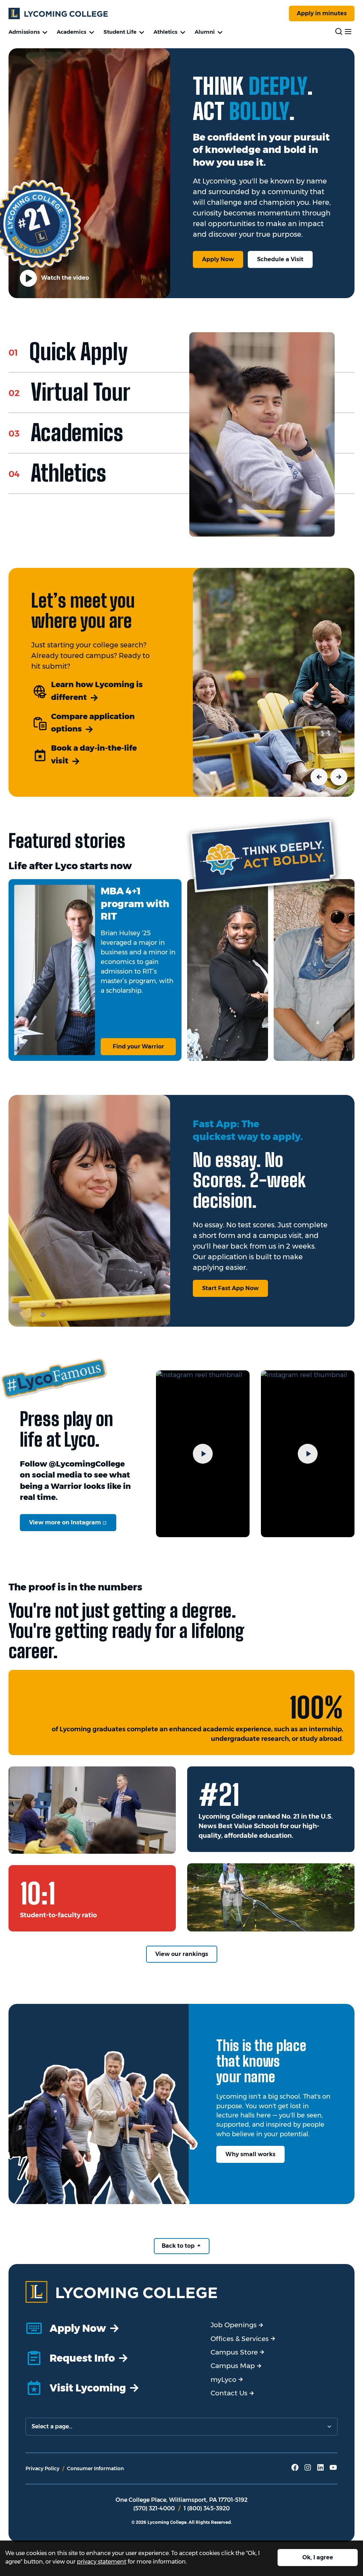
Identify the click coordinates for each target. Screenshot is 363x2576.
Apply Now (218, 259)
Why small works (250, 2154)
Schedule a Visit (280, 259)
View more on (73, 1522)
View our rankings (182, 1954)
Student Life (120, 32)
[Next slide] (339, 777)
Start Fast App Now (230, 1288)
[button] (104, 352)
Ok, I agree (318, 2557)
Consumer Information (95, 2468)
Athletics (165, 32)
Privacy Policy (43, 2468)
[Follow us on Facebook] (295, 2470)
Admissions (24, 32)
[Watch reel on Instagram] (203, 1454)
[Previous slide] (319, 777)
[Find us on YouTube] (333, 2470)
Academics (71, 32)
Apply (322, 13)
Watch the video (64, 278)
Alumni (205, 32)
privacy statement (102, 2562)
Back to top (179, 2246)
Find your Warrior (138, 1046)
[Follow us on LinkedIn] (320, 2470)
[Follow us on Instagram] (308, 2470)
